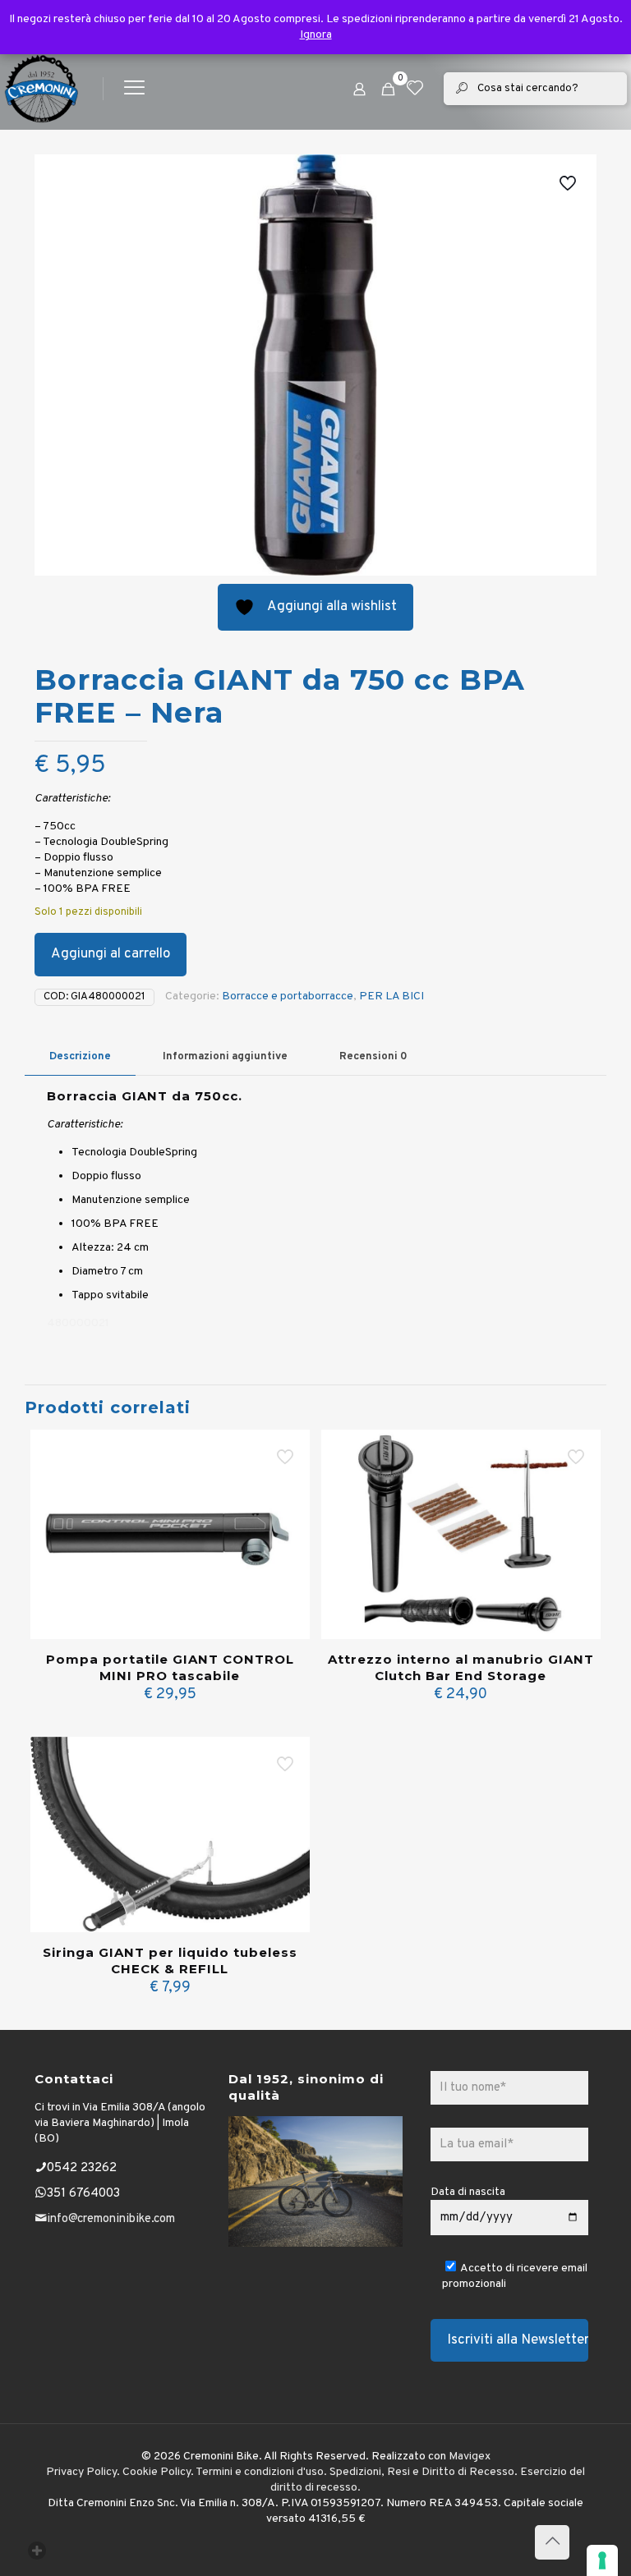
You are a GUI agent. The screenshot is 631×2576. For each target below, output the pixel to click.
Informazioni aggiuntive (225, 1057)
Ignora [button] (316, 35)
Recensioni (373, 1057)
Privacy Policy (81, 2472)
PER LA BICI (391, 996)
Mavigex (470, 2457)
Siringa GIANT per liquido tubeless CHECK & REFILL (170, 1961)
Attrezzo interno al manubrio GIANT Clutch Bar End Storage (461, 1667)
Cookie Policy (157, 2472)
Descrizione (80, 1057)
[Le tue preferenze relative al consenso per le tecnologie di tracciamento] (602, 2560)
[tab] (80, 1057)
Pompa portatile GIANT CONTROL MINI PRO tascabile (170, 1667)
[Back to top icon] (552, 2542)
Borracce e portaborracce (288, 996)
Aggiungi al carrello (111, 954)
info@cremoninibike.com (111, 2219)
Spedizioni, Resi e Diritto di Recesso (422, 2472)
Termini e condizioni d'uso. (261, 2472)
